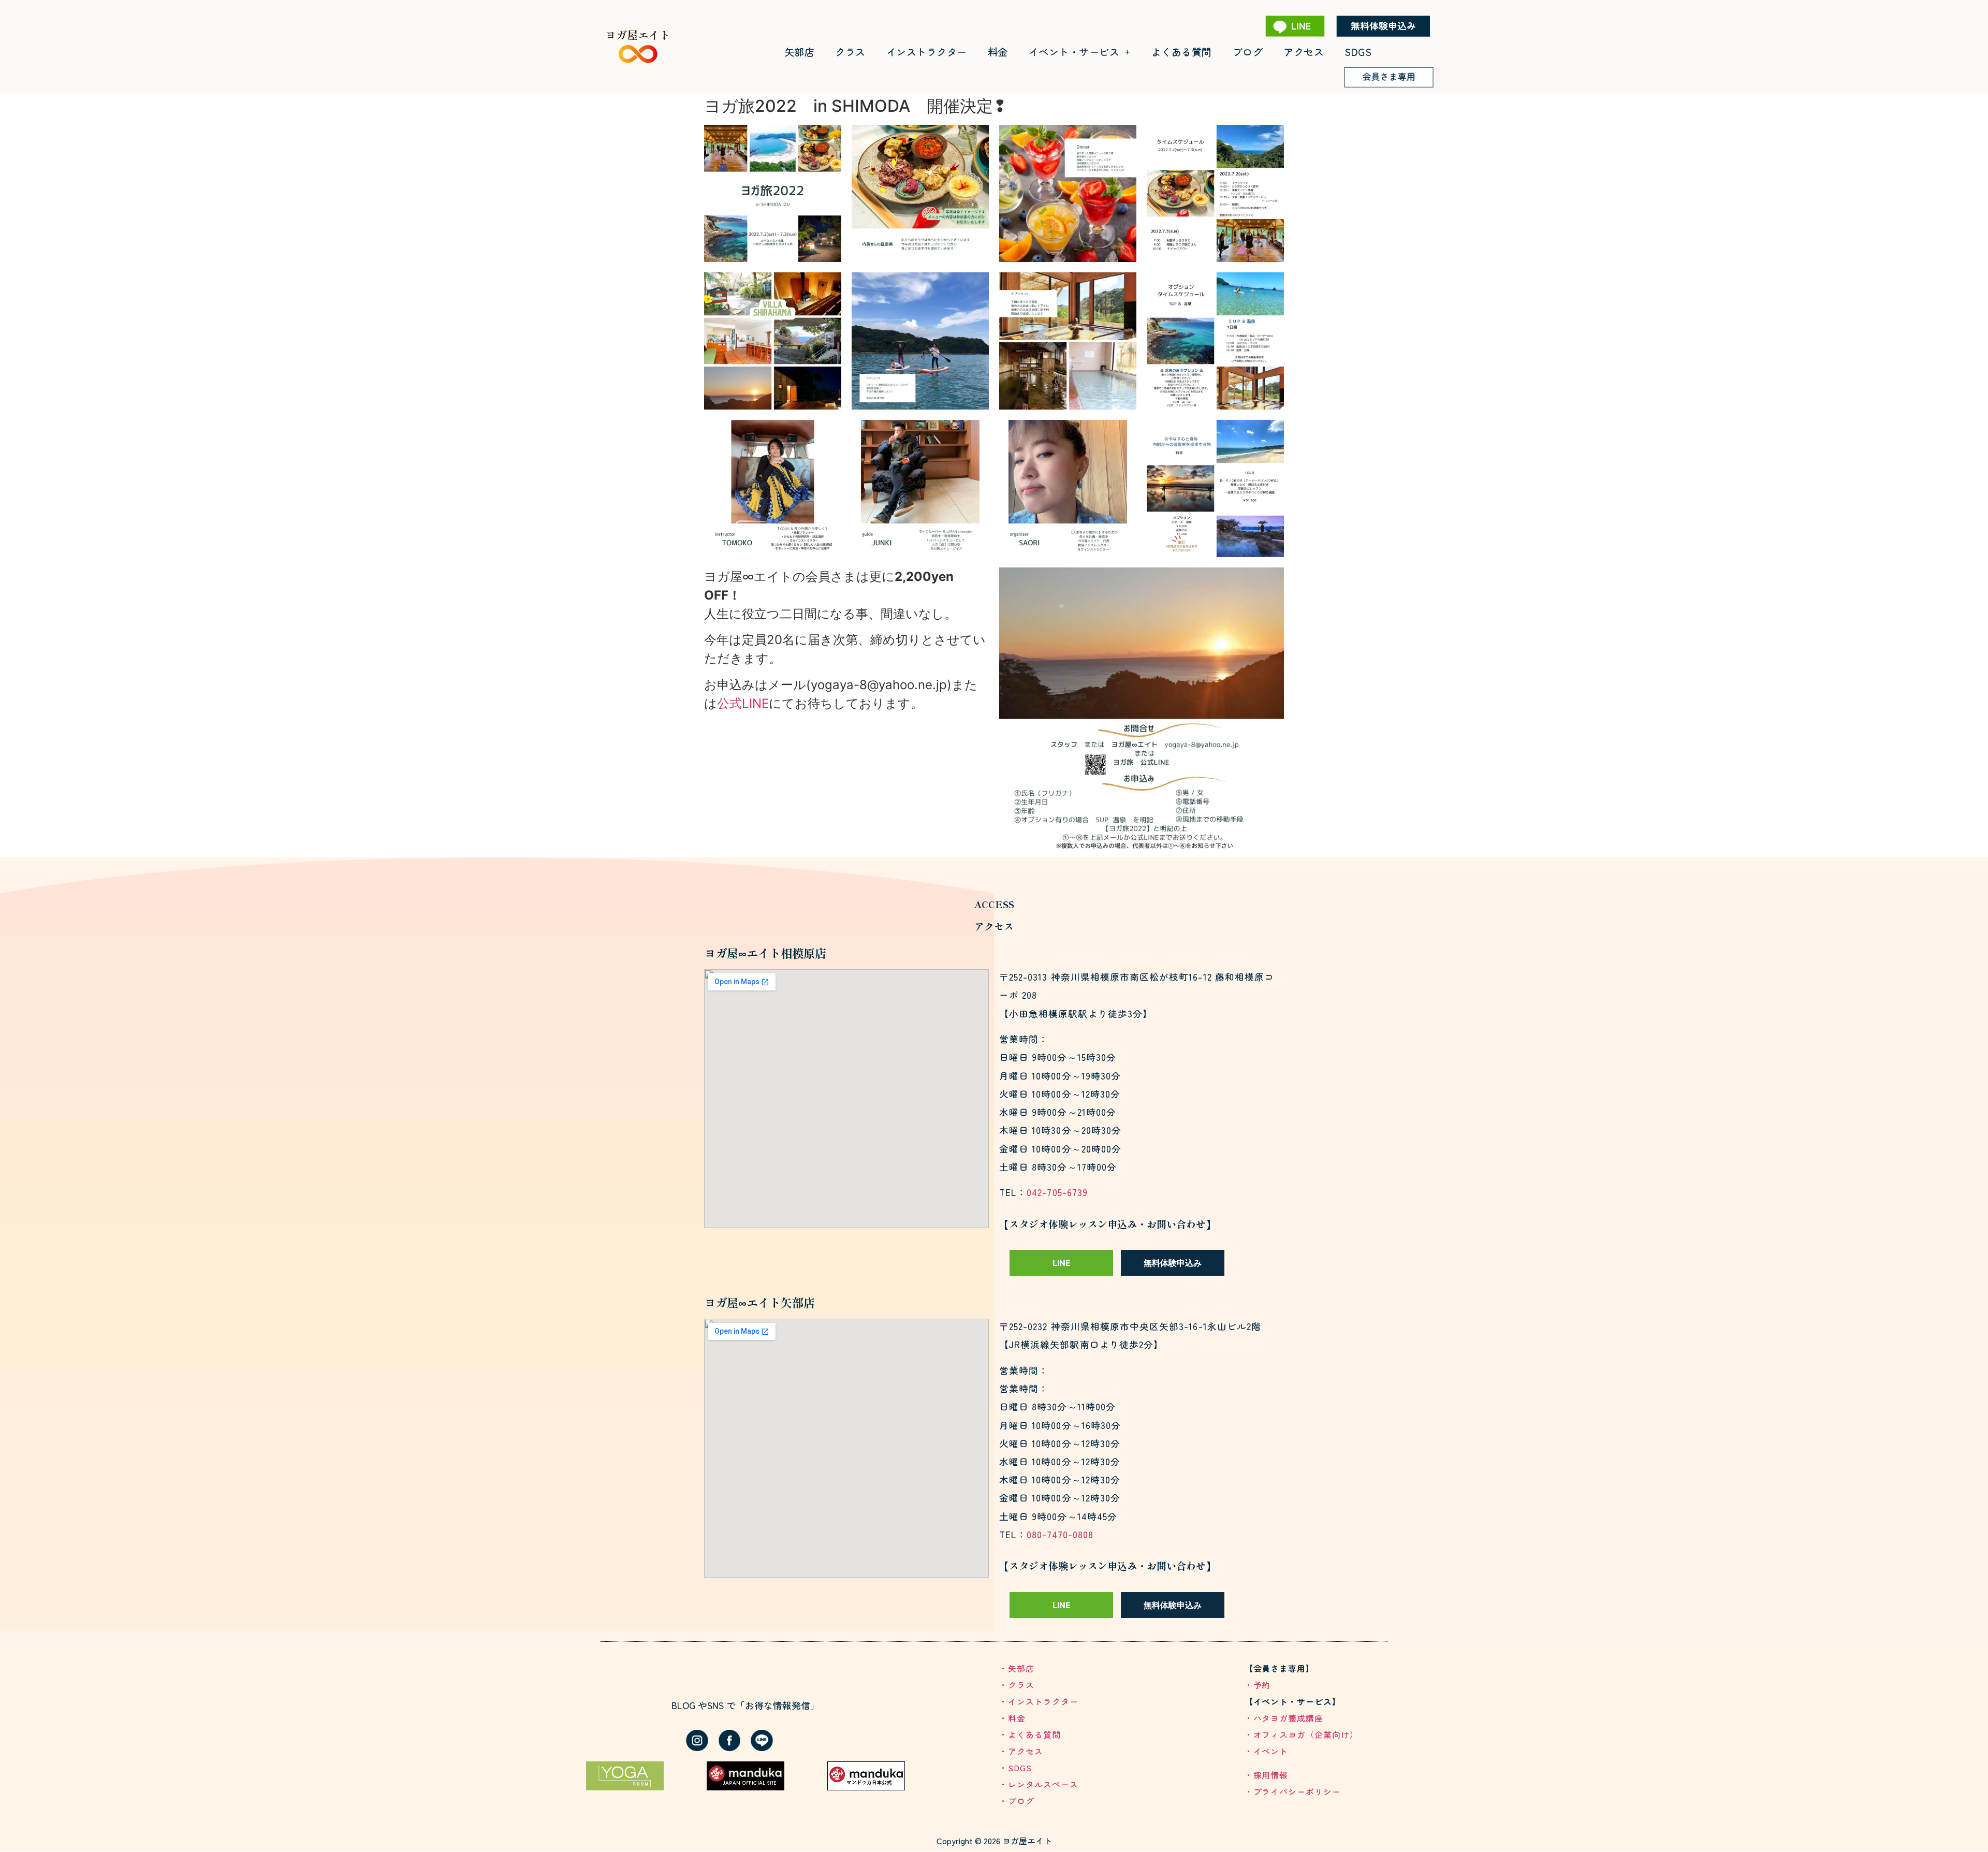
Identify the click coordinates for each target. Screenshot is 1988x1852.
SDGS (1358, 52)
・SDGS (1015, 1768)
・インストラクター (1039, 1701)
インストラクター (927, 52)
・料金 (1012, 1718)
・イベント (1267, 1751)
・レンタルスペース (1039, 1784)
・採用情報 (1267, 1775)
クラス (850, 52)
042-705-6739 (1057, 1192)
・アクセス (1021, 1751)
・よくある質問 (1030, 1734)
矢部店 (800, 52)
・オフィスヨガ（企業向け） (1302, 1734)
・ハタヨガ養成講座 (1284, 1718)
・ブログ (1017, 1801)
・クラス (1017, 1685)
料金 (998, 52)
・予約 (1258, 1685)
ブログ (1248, 52)
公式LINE (743, 703)
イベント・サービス (1074, 52)
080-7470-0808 (1060, 1534)
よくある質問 (1182, 52)
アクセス (1304, 52)
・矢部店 (1017, 1668)
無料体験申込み (1173, 1263)
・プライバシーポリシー (1293, 1791)
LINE (1062, 1263)
